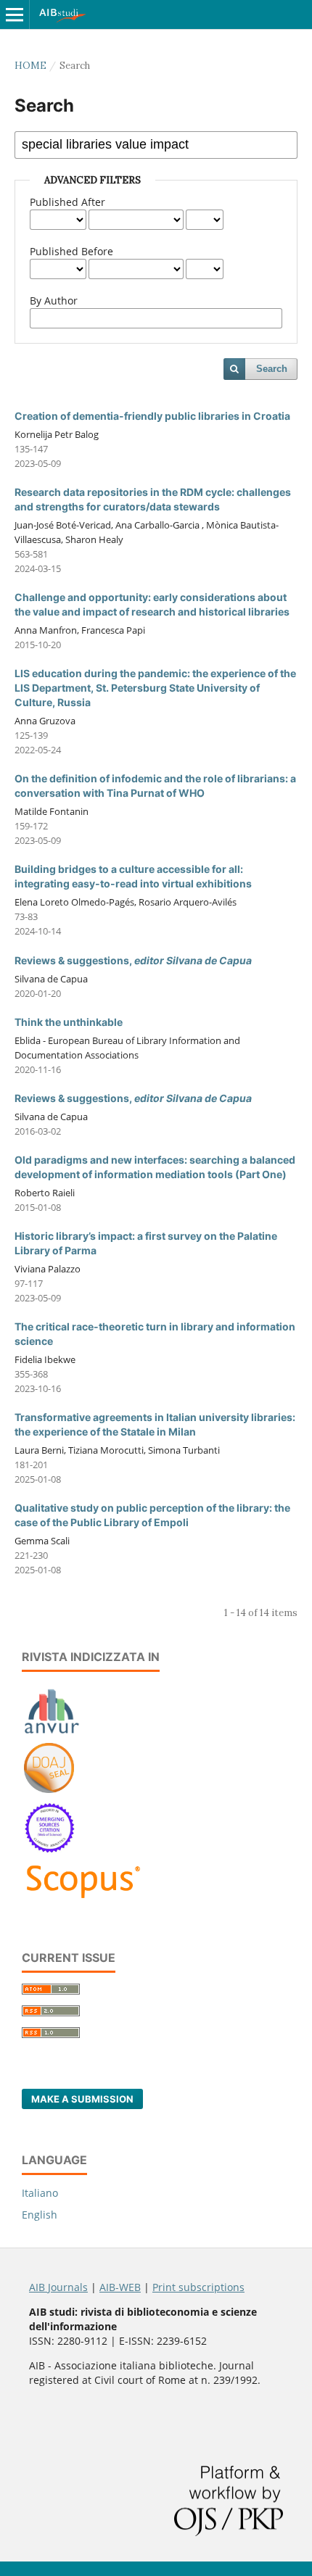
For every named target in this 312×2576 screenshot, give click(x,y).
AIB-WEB (120, 2287)
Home (30, 66)
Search (272, 369)
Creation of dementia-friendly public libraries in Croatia (152, 416)
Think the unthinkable (69, 1022)
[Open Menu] (15, 15)
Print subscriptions (198, 2287)
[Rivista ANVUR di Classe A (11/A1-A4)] (52, 1733)
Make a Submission (82, 2099)
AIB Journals (58, 2287)
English (40, 2215)
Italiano (40, 2193)
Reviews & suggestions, (133, 960)
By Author (54, 301)
